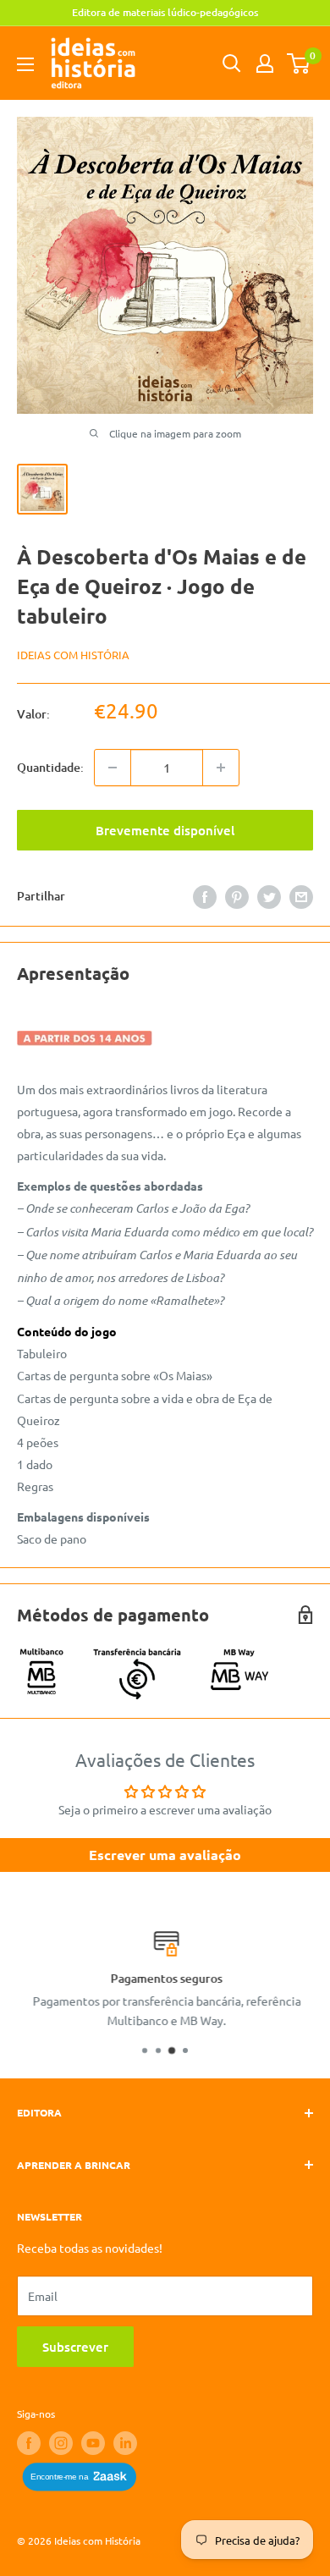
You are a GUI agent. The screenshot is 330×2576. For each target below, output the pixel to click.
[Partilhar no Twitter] (269, 897)
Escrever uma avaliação (165, 1855)
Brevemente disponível (165, 830)
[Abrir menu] (25, 64)
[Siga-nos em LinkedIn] (125, 2443)
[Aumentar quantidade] (221, 768)
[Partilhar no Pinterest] (237, 897)
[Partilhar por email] (301, 897)
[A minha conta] (265, 63)
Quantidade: (50, 767)
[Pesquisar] (232, 63)
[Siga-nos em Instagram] (61, 2443)
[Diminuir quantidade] (113, 768)
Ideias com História (73, 655)
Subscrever (75, 2347)
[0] (299, 63)
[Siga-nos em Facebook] (29, 2443)
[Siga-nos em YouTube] (93, 2443)
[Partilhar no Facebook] (205, 897)
